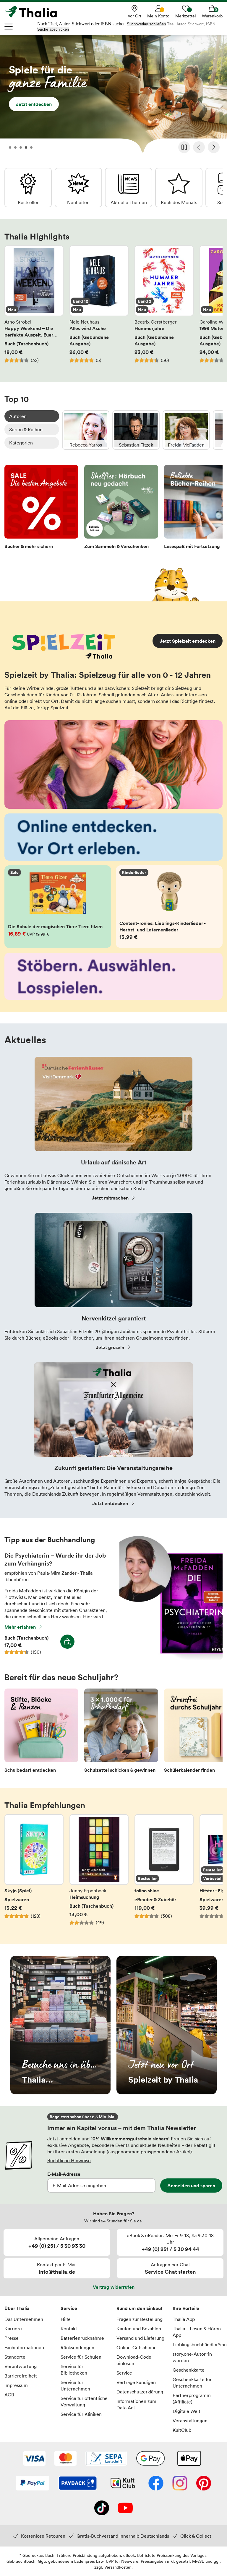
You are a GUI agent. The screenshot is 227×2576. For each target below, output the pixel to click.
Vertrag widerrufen (114, 2287)
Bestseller (28, 188)
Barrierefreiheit (21, 2376)
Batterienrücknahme (82, 2338)
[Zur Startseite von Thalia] (34, 12)
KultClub (182, 2430)
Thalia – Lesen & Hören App (197, 2332)
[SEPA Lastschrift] (106, 2459)
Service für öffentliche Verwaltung (84, 2401)
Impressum (16, 2385)
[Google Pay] (150, 2459)
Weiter (214, 147)
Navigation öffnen (9, 27)
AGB (9, 2395)
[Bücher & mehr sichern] (41, 509)
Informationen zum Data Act (136, 2404)
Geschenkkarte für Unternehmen (192, 2383)
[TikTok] (102, 2508)
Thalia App (184, 2319)
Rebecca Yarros (86, 430)
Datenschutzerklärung (140, 2392)
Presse (12, 2338)
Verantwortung (21, 2366)
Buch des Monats (179, 188)
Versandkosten (118, 2567)
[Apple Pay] (189, 2459)
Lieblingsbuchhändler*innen (198, 2344)
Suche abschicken (53, 29)
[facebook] (156, 2484)
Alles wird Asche (99, 308)
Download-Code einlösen (134, 2360)
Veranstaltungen (190, 2421)
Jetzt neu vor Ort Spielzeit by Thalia (167, 2025)
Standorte (15, 2357)
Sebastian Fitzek (136, 430)
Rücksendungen (77, 2347)
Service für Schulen (81, 2357)
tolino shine (164, 1873)
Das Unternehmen (24, 2319)
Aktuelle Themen (129, 188)
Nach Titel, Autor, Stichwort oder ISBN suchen (81, 24)
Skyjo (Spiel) (34, 1873)
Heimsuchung (99, 1873)
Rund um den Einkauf (140, 2308)
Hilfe (66, 2319)
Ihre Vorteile (186, 2308)
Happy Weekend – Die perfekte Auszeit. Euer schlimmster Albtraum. (34, 308)
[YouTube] (125, 2508)
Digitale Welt (187, 2411)
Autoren (18, 416)
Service (69, 2308)
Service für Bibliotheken (74, 2370)
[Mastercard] (65, 2459)
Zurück (199, 147)
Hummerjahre (164, 308)
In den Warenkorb (67, 1642)
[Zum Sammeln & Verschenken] (121, 509)
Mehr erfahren (20, 1627)
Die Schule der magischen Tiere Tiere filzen (58, 907)
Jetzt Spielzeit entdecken (188, 641)
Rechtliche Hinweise (69, 2160)
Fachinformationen (24, 2347)
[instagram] (180, 2484)
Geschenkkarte (189, 2370)
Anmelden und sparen (191, 2186)
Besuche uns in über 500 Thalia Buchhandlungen (60, 2025)
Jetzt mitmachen (110, 1198)
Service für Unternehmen (75, 2385)
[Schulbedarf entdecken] (41, 1732)
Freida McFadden (186, 430)
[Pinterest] (204, 2484)
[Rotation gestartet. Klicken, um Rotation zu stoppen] (184, 147)
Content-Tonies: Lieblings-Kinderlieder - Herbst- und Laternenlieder (169, 907)
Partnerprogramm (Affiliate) (192, 2398)
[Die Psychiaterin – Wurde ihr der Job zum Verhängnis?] (171, 1658)
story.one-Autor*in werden (192, 2357)
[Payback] (78, 2484)
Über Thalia (17, 2308)
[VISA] (34, 2459)
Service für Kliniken (81, 2414)
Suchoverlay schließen (146, 24)
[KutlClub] (123, 2484)
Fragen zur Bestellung (140, 2319)
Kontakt (69, 2329)
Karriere (13, 2329)
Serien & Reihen (26, 429)
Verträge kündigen (136, 2382)
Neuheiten (78, 188)
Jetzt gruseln (110, 1347)
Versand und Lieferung (140, 2338)
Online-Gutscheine (137, 2347)
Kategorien (21, 443)
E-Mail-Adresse (64, 2174)
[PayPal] (33, 2484)
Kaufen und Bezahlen (139, 2329)
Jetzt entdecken (113, 96)
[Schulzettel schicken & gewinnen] (121, 1732)
